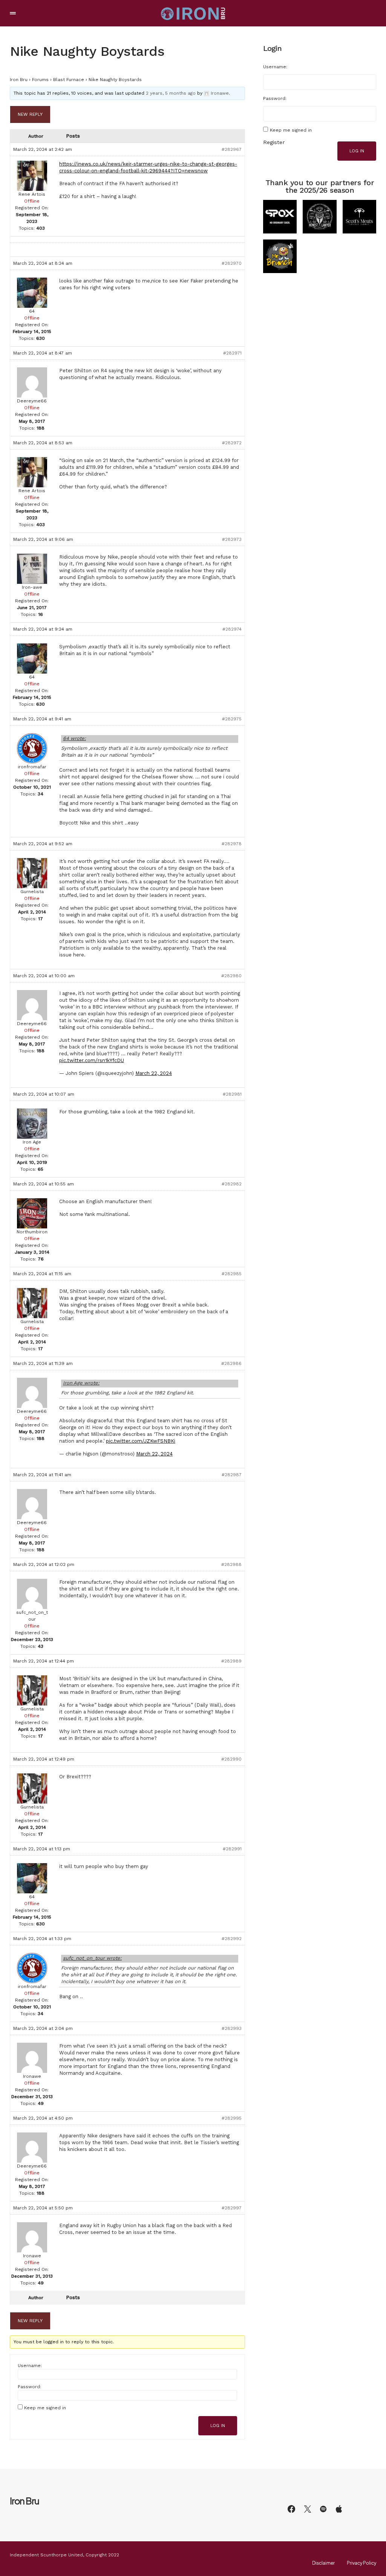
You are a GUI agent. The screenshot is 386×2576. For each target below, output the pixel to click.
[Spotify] (323, 2509)
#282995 (232, 2118)
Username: (30, 2366)
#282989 (231, 1661)
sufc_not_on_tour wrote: (92, 1958)
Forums (40, 80)
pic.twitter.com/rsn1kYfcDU (92, 1060)
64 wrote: (74, 738)
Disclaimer (323, 2563)
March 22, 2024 (154, 1073)
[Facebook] (291, 2509)
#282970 (232, 263)
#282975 (232, 719)
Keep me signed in (45, 2408)
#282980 (231, 976)
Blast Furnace (69, 80)
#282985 (232, 1274)
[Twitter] (308, 2509)
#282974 (232, 629)
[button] (13, 13)
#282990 (231, 1759)
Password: (29, 2387)
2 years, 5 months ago (171, 93)
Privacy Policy (361, 2563)
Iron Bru (19, 80)
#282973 (232, 539)
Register (274, 142)
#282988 (231, 1564)
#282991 (232, 1849)
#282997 (232, 2208)
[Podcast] (339, 2509)
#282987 (232, 1475)
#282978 (232, 844)
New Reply (30, 114)
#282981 (232, 1094)
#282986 (231, 1363)
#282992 (232, 1939)
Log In (218, 2426)
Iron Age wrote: (81, 1383)
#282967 (232, 149)
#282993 (232, 2028)
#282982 (232, 1184)
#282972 (232, 443)
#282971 (232, 353)
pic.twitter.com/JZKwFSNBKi (141, 1441)
